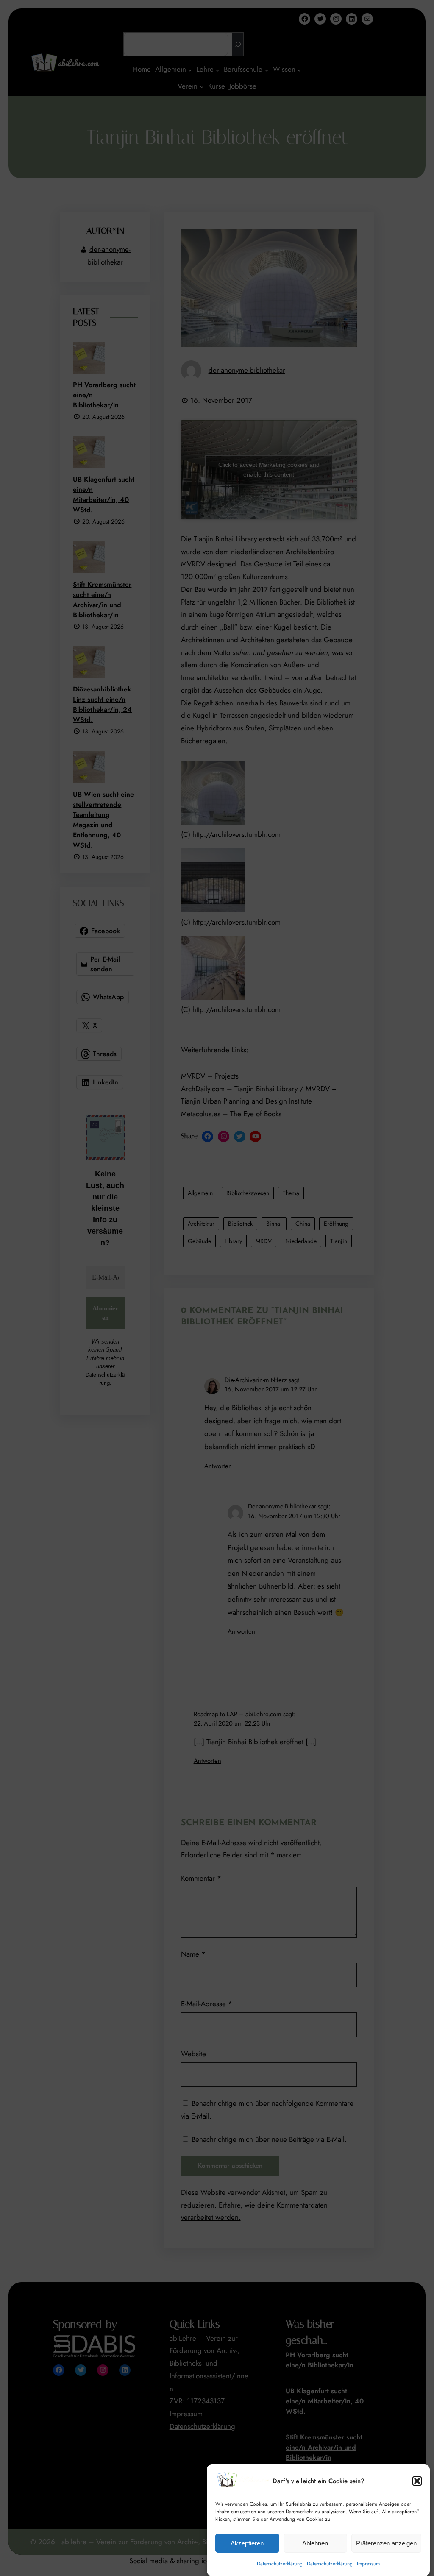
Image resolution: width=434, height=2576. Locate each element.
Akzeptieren (247, 2543)
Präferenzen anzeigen (386, 2543)
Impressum (368, 2564)
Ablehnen (315, 2543)
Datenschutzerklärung (280, 2564)
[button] (417, 2481)
